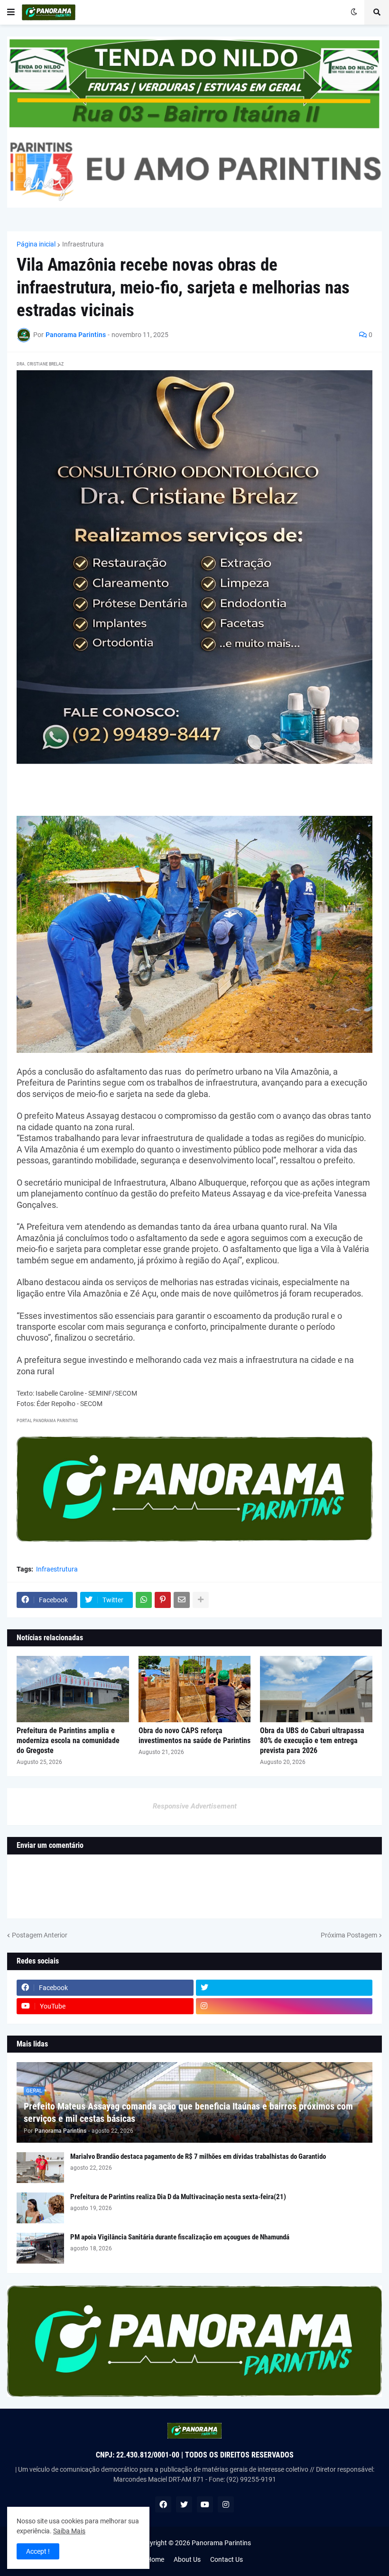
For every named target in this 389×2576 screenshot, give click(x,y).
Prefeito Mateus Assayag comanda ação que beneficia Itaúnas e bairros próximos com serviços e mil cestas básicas (188, 2112)
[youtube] (205, 2504)
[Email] (182, 1600)
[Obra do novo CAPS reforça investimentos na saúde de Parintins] (195, 1689)
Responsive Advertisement (195, 1806)
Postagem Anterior (40, 1935)
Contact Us (227, 2559)
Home (155, 2559)
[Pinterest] (163, 1600)
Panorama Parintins (221, 2543)
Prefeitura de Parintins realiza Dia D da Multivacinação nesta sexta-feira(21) (178, 2197)
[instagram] (284, 2006)
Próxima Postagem (349, 1935)
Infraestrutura (83, 244)
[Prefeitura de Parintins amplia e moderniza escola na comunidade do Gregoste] (73, 1689)
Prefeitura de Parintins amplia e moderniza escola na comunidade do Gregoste (68, 1740)
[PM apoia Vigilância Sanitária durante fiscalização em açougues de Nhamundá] (40, 2248)
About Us (187, 2559)
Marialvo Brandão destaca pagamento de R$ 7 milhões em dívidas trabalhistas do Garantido (198, 2156)
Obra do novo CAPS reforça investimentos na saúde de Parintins (194, 1736)
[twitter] (284, 1988)
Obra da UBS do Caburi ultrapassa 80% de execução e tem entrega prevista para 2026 (312, 1740)
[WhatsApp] (144, 1600)
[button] (11, 12)
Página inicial (36, 244)
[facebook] (163, 2504)
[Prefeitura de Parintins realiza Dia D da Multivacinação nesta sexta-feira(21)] (40, 2208)
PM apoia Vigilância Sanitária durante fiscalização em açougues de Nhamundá (180, 2237)
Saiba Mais (69, 2531)
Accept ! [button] (38, 2551)
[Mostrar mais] (201, 1600)
